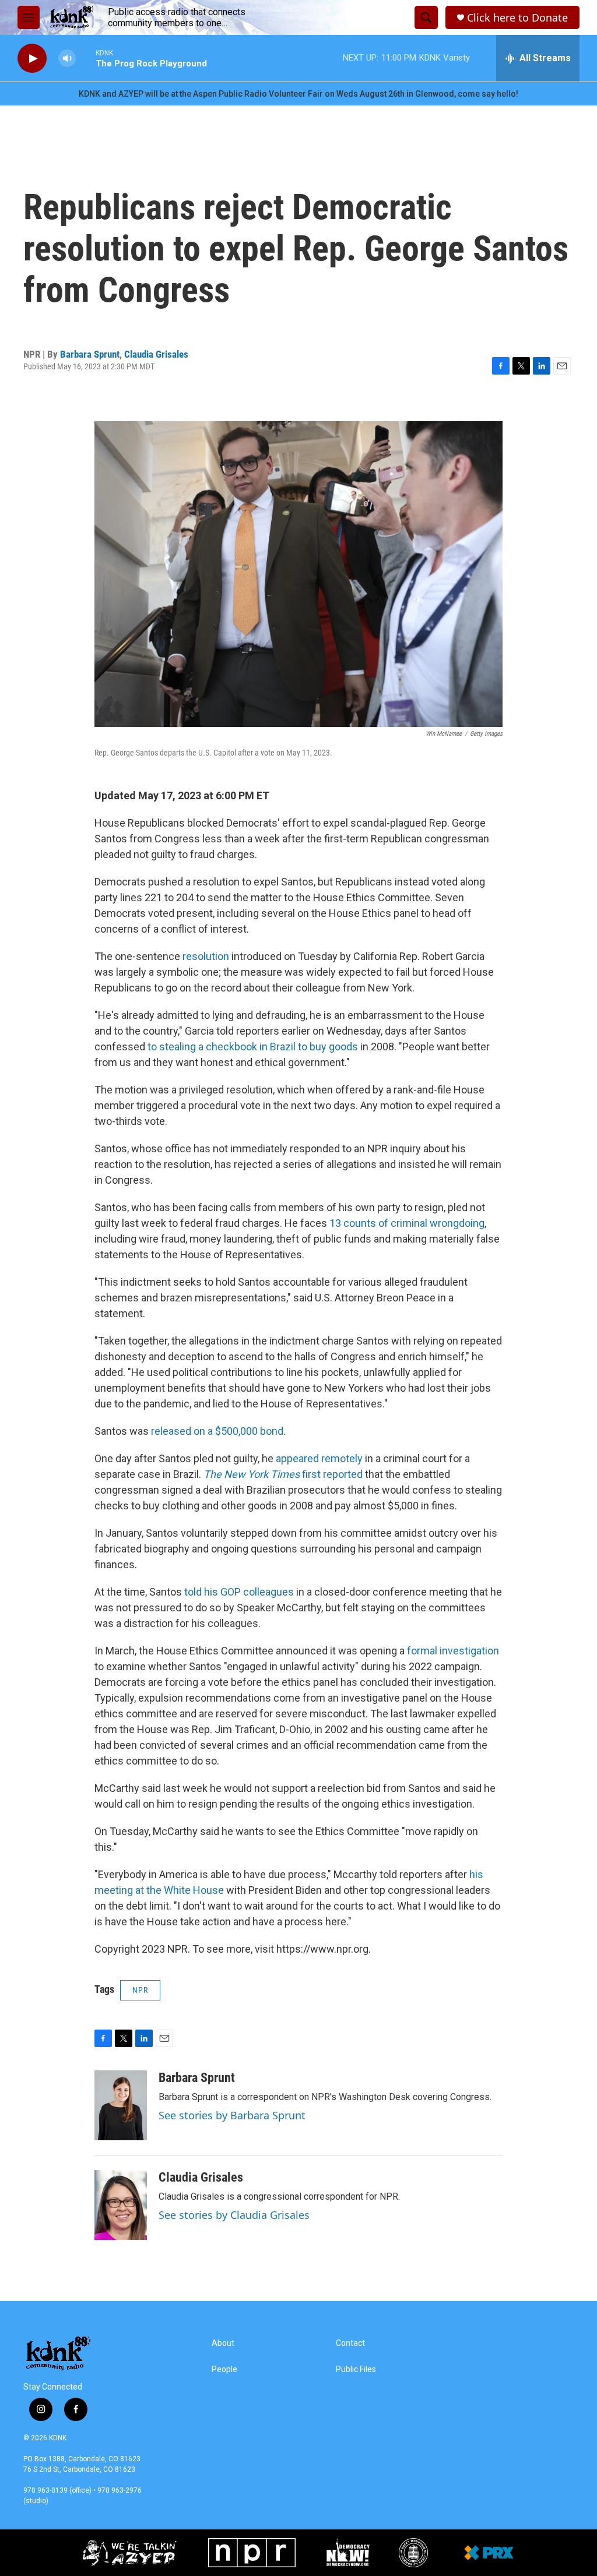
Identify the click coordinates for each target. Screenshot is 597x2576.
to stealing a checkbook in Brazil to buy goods (253, 1047)
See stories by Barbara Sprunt (232, 2115)
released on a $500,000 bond (216, 1431)
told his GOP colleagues (239, 1592)
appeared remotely (319, 1458)
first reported (283, 1474)
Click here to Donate (517, 18)
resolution (206, 956)
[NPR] (252, 2553)
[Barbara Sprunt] (121, 2105)
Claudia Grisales (156, 354)
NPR (140, 1990)
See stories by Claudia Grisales (234, 2215)
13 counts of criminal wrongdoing (407, 1223)
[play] (32, 59)
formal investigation (452, 1651)
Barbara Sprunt (90, 354)
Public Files (356, 2369)
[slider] (86, 58)
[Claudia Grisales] (121, 2205)
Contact (350, 2343)
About (223, 2343)
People (224, 2369)
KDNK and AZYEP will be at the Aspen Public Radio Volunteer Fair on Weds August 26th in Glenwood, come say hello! (298, 94)
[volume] (67, 59)
